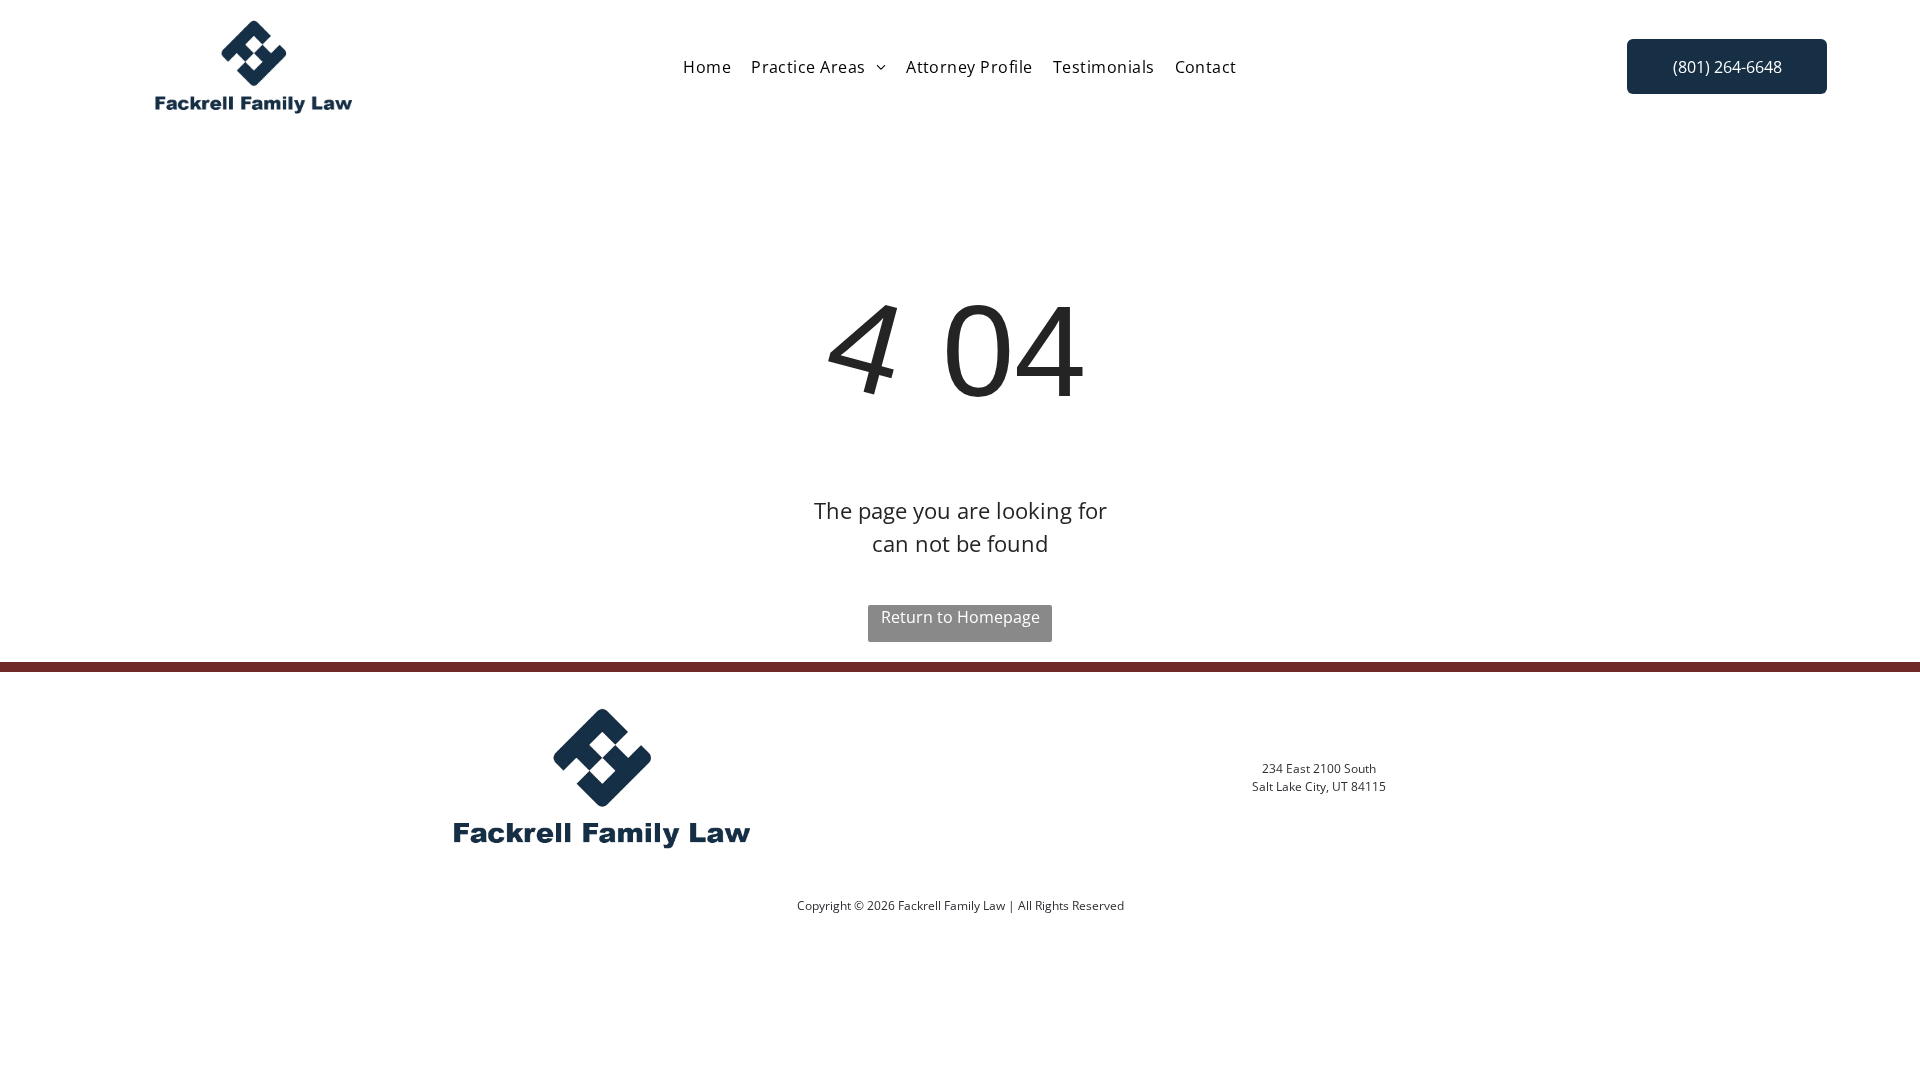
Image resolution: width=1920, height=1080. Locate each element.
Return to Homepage (960, 617)
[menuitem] (707, 67)
